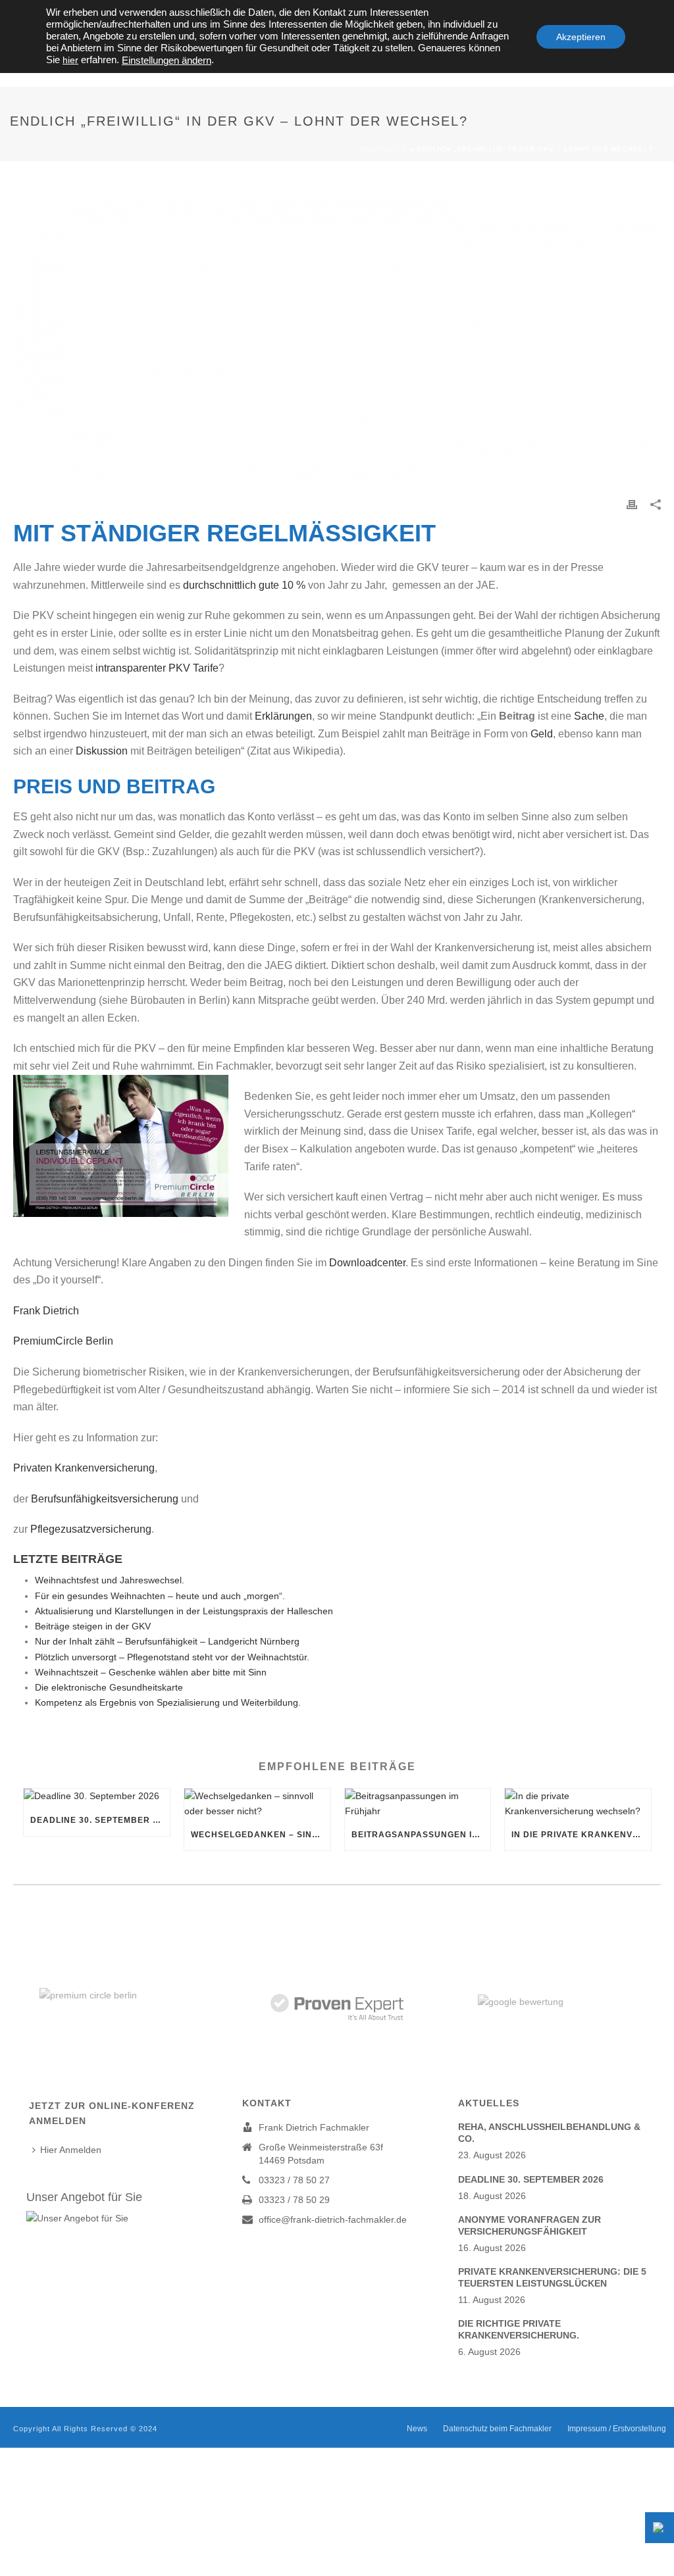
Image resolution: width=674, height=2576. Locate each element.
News (417, 2429)
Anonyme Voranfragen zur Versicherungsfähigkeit (530, 2225)
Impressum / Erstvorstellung (617, 2429)
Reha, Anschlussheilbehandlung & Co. (549, 2133)
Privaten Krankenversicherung (84, 1468)
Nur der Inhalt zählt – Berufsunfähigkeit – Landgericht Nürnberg (167, 1641)
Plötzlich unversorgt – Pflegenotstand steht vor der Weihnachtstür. (172, 1657)
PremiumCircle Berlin (63, 1341)
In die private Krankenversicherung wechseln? (581, 1835)
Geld (542, 734)
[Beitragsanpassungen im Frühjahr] (418, 1804)
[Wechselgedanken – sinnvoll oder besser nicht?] (257, 1804)
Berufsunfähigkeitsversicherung (105, 1499)
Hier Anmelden (71, 2150)
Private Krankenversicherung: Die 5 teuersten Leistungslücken (552, 2277)
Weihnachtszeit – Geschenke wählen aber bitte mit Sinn (151, 1672)
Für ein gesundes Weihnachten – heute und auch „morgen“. (160, 1596)
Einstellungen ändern (167, 61)
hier (70, 60)
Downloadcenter (367, 1263)
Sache (589, 716)
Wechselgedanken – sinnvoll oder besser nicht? (261, 1835)
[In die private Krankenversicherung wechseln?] (578, 1804)
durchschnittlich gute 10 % (244, 585)
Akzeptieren (581, 37)
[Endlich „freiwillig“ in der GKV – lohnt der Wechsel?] (337, 338)
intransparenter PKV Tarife (157, 668)
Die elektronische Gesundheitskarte (109, 1687)
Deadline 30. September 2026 (100, 1820)
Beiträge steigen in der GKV (93, 1626)
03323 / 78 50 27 (294, 2180)
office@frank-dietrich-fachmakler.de (333, 2219)
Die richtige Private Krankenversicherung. (519, 2329)
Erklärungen (283, 716)
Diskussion (102, 751)
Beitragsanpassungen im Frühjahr (421, 1835)
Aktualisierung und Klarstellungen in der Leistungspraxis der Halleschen (184, 1611)
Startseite (384, 149)
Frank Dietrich (50, 1311)
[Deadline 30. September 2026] (97, 1796)
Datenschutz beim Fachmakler (497, 2429)
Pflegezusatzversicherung (91, 1529)
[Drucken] (632, 504)
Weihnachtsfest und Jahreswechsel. (110, 1580)
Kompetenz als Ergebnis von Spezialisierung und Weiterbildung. (168, 1702)
